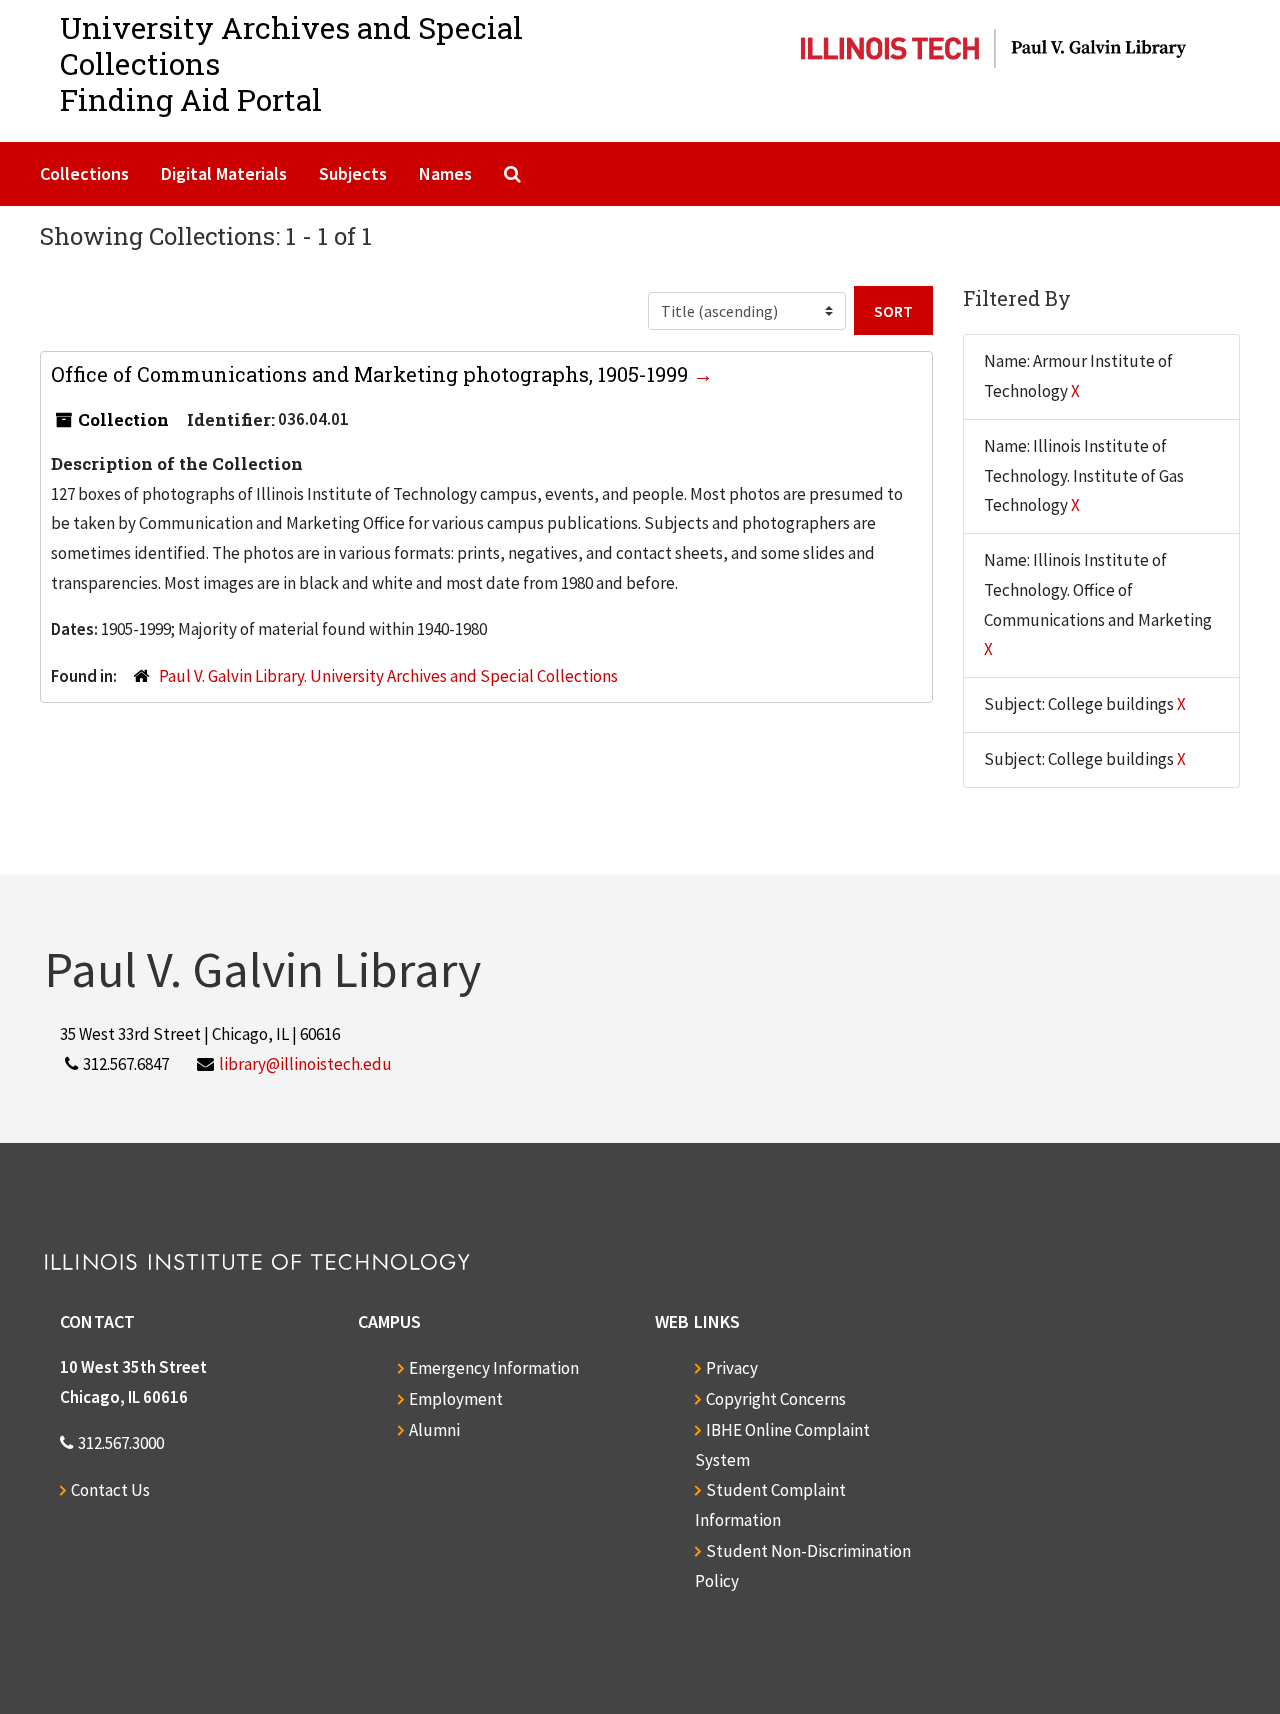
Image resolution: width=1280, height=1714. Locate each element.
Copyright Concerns (776, 1399)
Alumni (434, 1430)
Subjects (353, 173)
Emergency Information (494, 1368)
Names (445, 173)
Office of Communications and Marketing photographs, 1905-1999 (372, 374)
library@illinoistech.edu (305, 1064)
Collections (84, 173)
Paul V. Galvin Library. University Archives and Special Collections (388, 676)
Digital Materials (224, 173)
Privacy (732, 1368)
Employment (456, 1399)
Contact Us (110, 1490)
